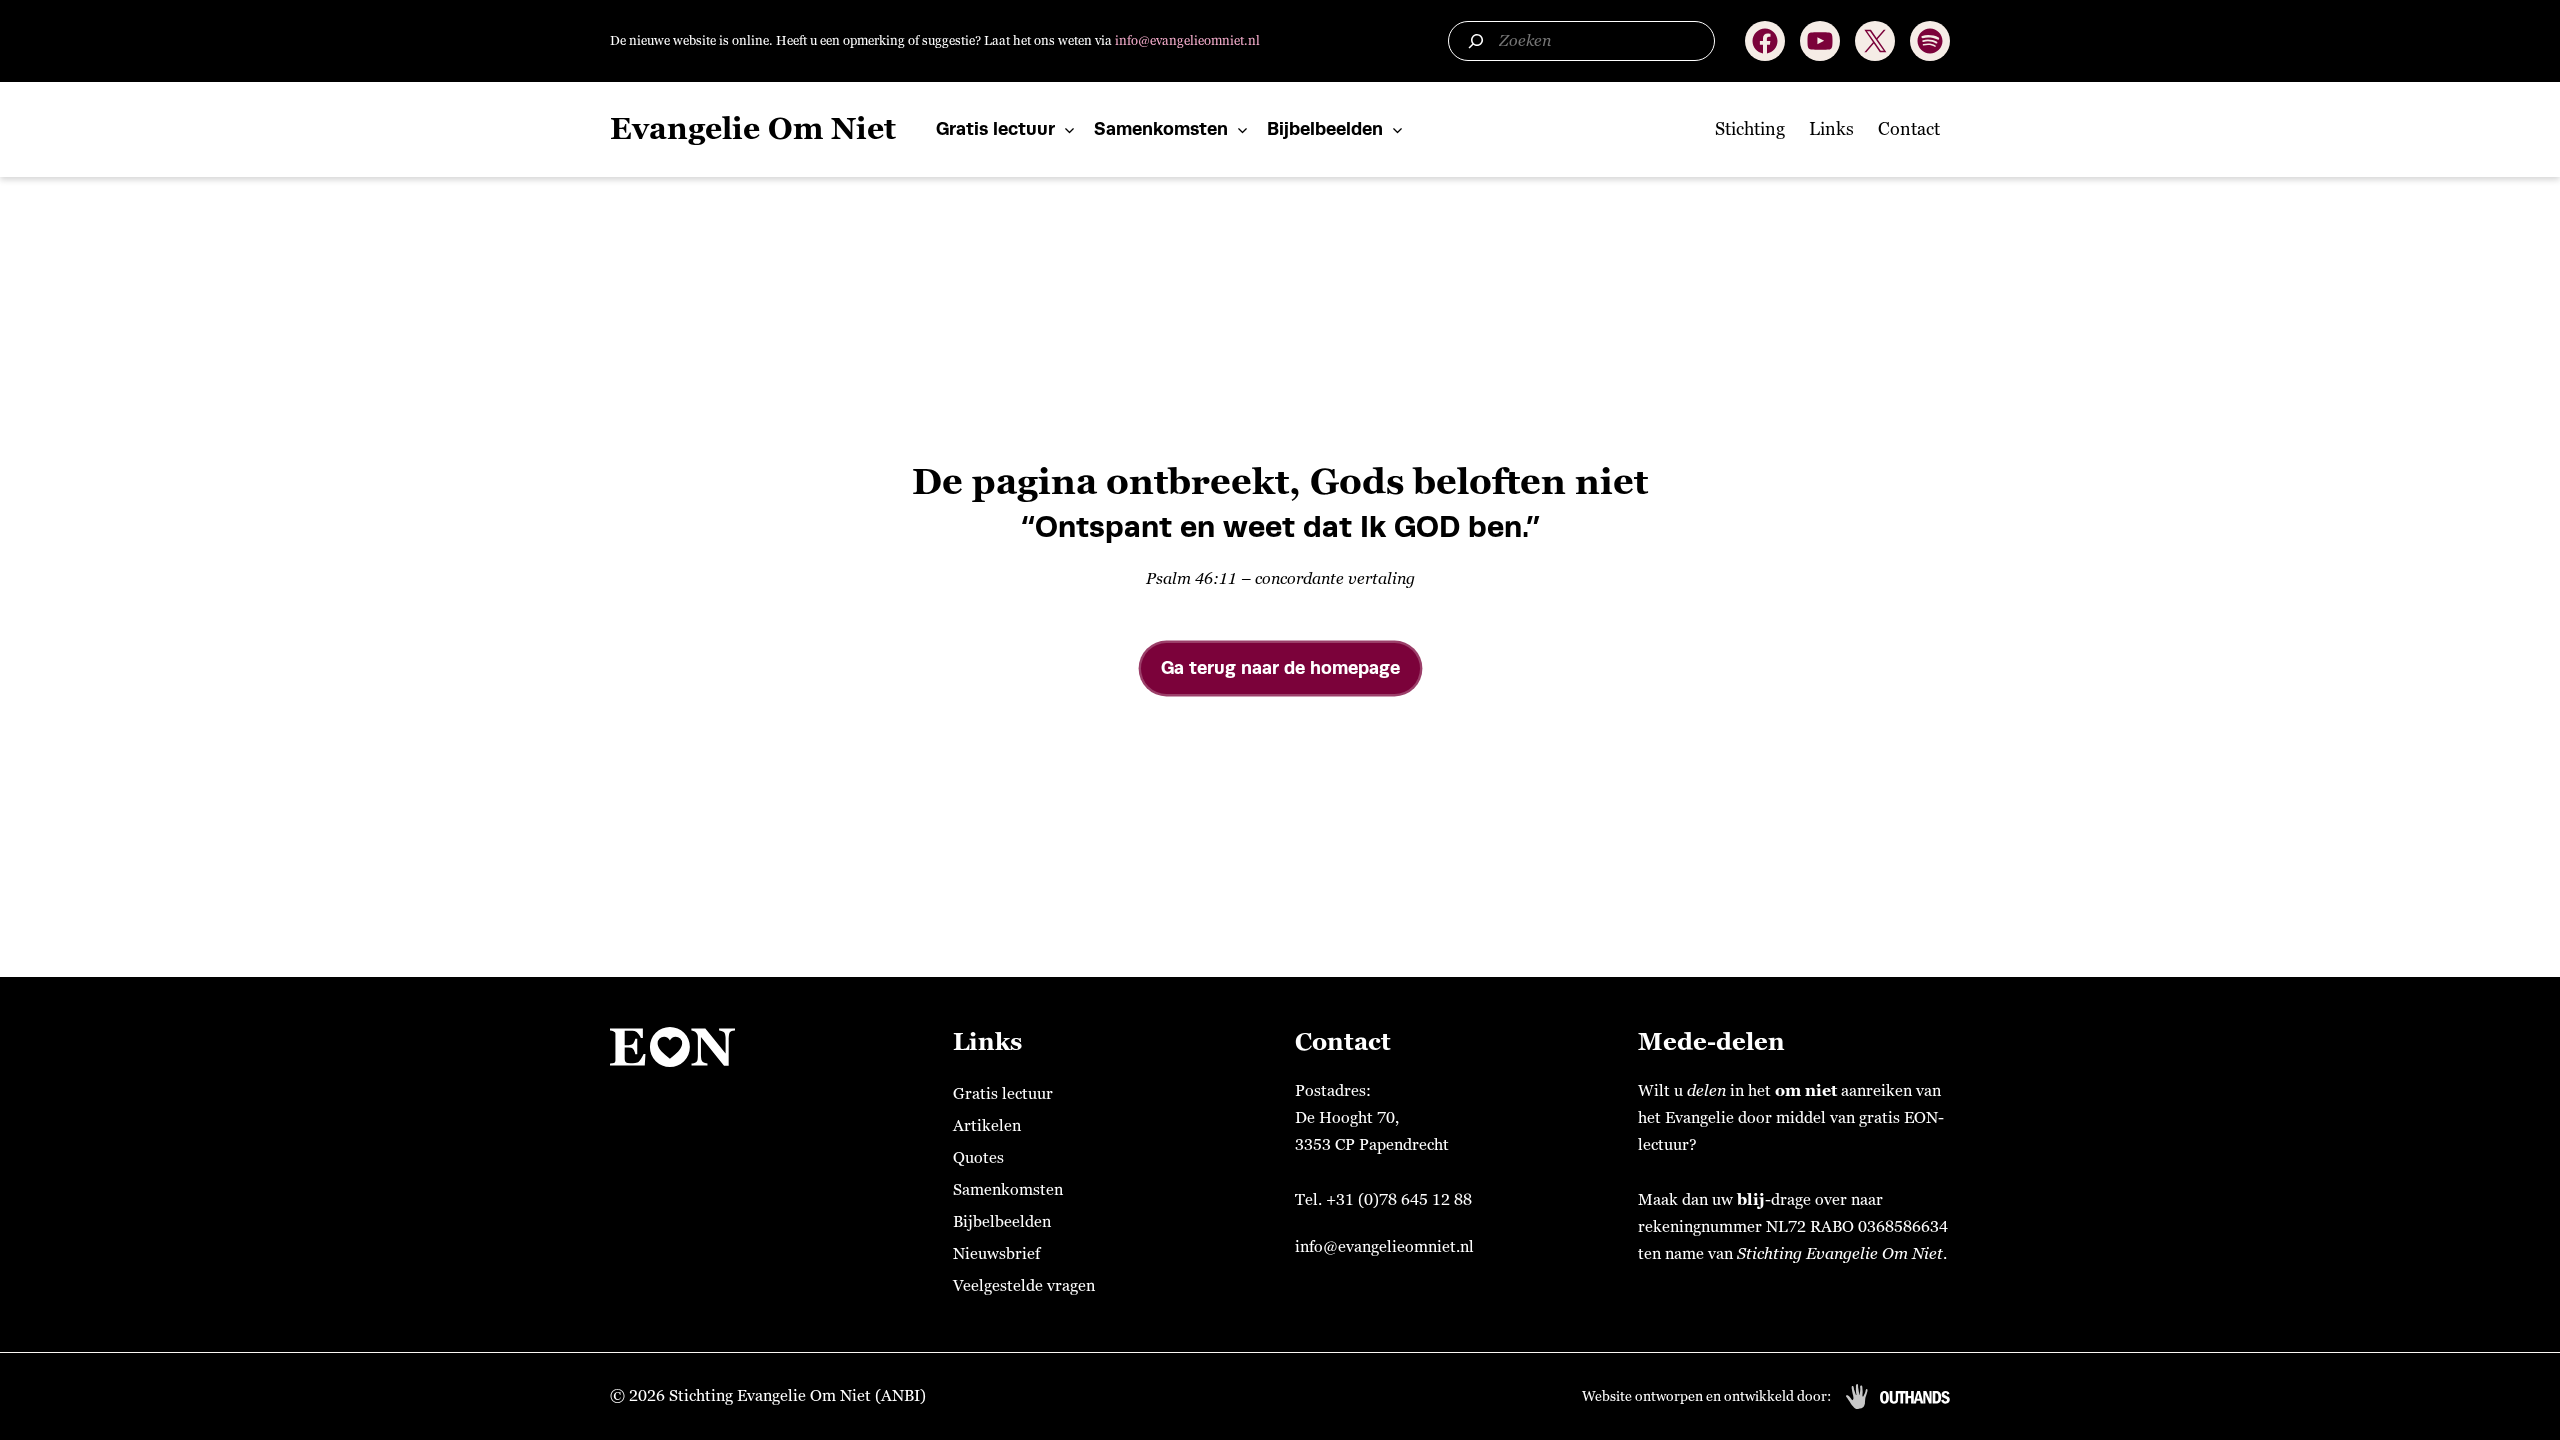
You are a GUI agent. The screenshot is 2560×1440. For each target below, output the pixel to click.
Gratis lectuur (995, 128)
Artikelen (987, 1126)
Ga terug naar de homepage (1280, 667)
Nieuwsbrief (996, 1254)
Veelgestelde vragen (1024, 1286)
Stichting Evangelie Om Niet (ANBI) (797, 1396)
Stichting (1750, 129)
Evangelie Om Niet (753, 129)
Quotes (978, 1158)
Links (1831, 129)
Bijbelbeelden (1325, 128)
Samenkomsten (1161, 128)
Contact (1909, 129)
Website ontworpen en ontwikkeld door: (1706, 1396)
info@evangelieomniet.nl (1187, 41)
